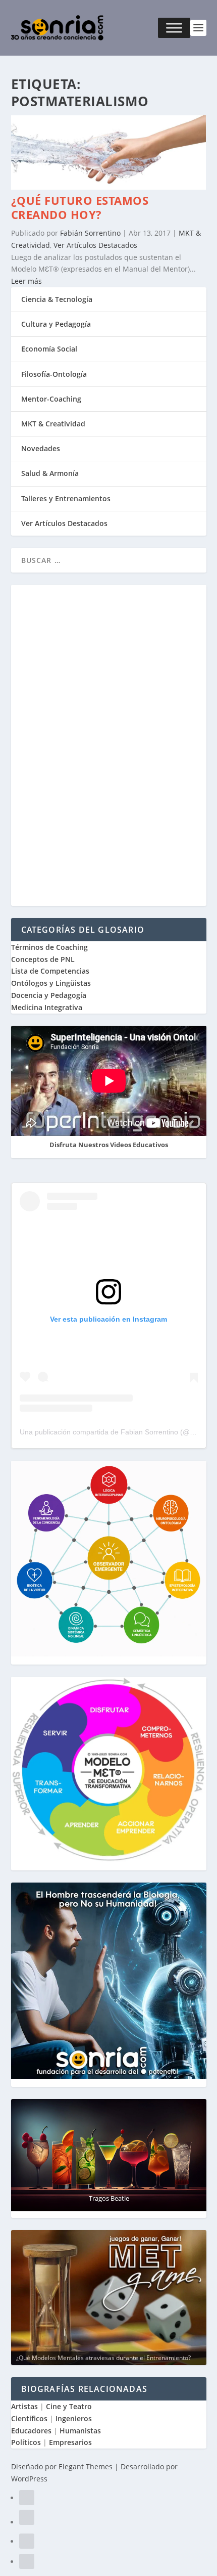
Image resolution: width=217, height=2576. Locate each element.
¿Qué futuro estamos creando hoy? (80, 208)
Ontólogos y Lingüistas (51, 983)
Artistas (24, 2406)
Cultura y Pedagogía (56, 324)
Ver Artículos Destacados (95, 245)
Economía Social (49, 349)
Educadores (31, 2431)
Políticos (26, 2442)
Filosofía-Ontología (54, 374)
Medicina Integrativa (47, 1007)
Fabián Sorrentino (90, 233)
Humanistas (80, 2431)
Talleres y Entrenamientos (66, 498)
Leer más (26, 281)
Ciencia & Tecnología (57, 299)
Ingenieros (74, 2418)
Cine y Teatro (69, 2406)
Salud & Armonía (50, 473)
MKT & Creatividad (53, 424)
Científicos (29, 2418)
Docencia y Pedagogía (49, 995)
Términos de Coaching (49, 947)
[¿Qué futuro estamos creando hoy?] (109, 187)
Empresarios (70, 2442)
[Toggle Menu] (174, 28)
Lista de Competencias (51, 971)
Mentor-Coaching (51, 399)
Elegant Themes (86, 2466)
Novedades (41, 448)
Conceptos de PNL (43, 959)
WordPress (29, 2479)
